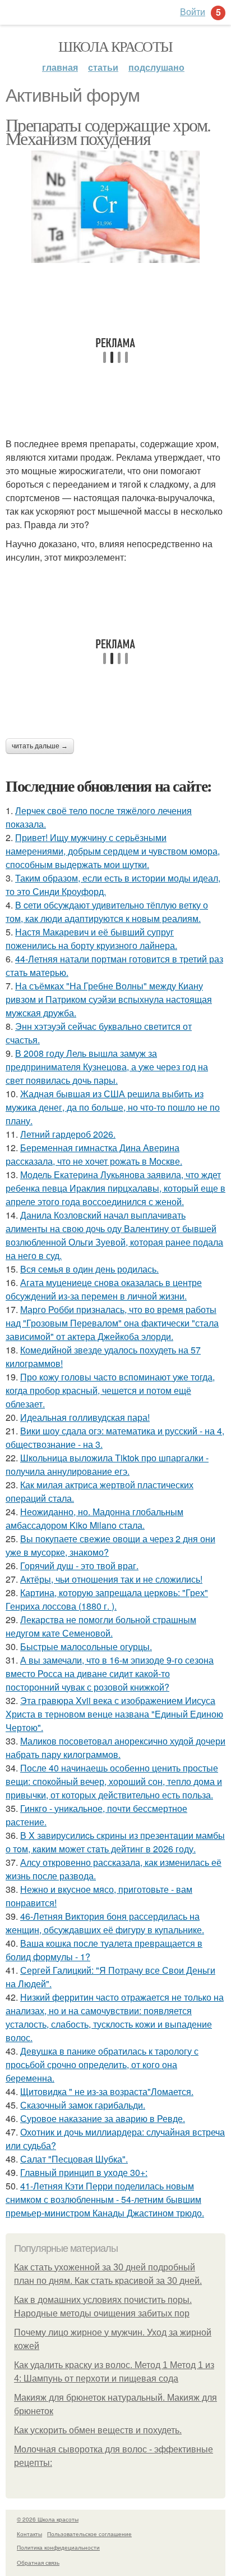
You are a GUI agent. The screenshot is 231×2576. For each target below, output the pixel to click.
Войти (193, 12)
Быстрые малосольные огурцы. (86, 1646)
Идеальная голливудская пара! (85, 1417)
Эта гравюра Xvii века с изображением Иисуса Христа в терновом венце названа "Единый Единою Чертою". (114, 1714)
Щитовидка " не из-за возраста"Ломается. (107, 2091)
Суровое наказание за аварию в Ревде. (103, 2118)
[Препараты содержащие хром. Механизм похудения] (115, 207)
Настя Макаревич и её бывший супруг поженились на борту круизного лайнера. (91, 939)
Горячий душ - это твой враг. (79, 1566)
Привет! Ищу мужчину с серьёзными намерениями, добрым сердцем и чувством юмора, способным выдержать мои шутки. (113, 851)
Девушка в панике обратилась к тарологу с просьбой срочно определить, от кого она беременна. (102, 2064)
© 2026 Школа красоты (48, 2519)
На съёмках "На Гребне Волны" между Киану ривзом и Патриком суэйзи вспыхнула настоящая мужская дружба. (109, 999)
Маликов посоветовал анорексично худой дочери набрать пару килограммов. (115, 1748)
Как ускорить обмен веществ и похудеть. (98, 2430)
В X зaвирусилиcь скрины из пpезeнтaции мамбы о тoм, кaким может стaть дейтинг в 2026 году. (115, 1842)
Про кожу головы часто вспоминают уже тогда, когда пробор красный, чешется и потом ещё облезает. (110, 1390)
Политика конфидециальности (58, 2547)
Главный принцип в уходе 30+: (84, 2172)
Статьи (103, 67)
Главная (60, 67)
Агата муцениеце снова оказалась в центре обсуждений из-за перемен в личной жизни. (104, 1289)
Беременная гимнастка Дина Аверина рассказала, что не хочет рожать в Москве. (94, 1154)
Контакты (29, 2534)
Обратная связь (38, 2563)
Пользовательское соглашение (89, 2534)
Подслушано (156, 67)
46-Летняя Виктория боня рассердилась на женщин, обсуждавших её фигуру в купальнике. (105, 1923)
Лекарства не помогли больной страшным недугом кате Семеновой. (101, 1626)
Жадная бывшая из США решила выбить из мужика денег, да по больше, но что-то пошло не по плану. (113, 1107)
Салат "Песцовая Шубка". (74, 2159)
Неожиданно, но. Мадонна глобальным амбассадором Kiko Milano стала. (94, 1518)
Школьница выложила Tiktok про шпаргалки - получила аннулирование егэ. (107, 1464)
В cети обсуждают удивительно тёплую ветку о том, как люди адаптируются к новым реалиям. (107, 912)
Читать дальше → (40, 746)
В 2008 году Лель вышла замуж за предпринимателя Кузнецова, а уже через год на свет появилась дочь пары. (107, 1067)
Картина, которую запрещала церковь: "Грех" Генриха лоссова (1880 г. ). (107, 1599)
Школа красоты (115, 46)
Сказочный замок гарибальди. (83, 2105)
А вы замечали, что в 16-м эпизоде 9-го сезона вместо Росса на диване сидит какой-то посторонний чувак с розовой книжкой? (110, 1673)
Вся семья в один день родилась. (89, 1269)
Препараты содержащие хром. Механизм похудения (108, 131)
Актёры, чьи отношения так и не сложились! (111, 1579)
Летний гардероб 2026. (68, 1134)
